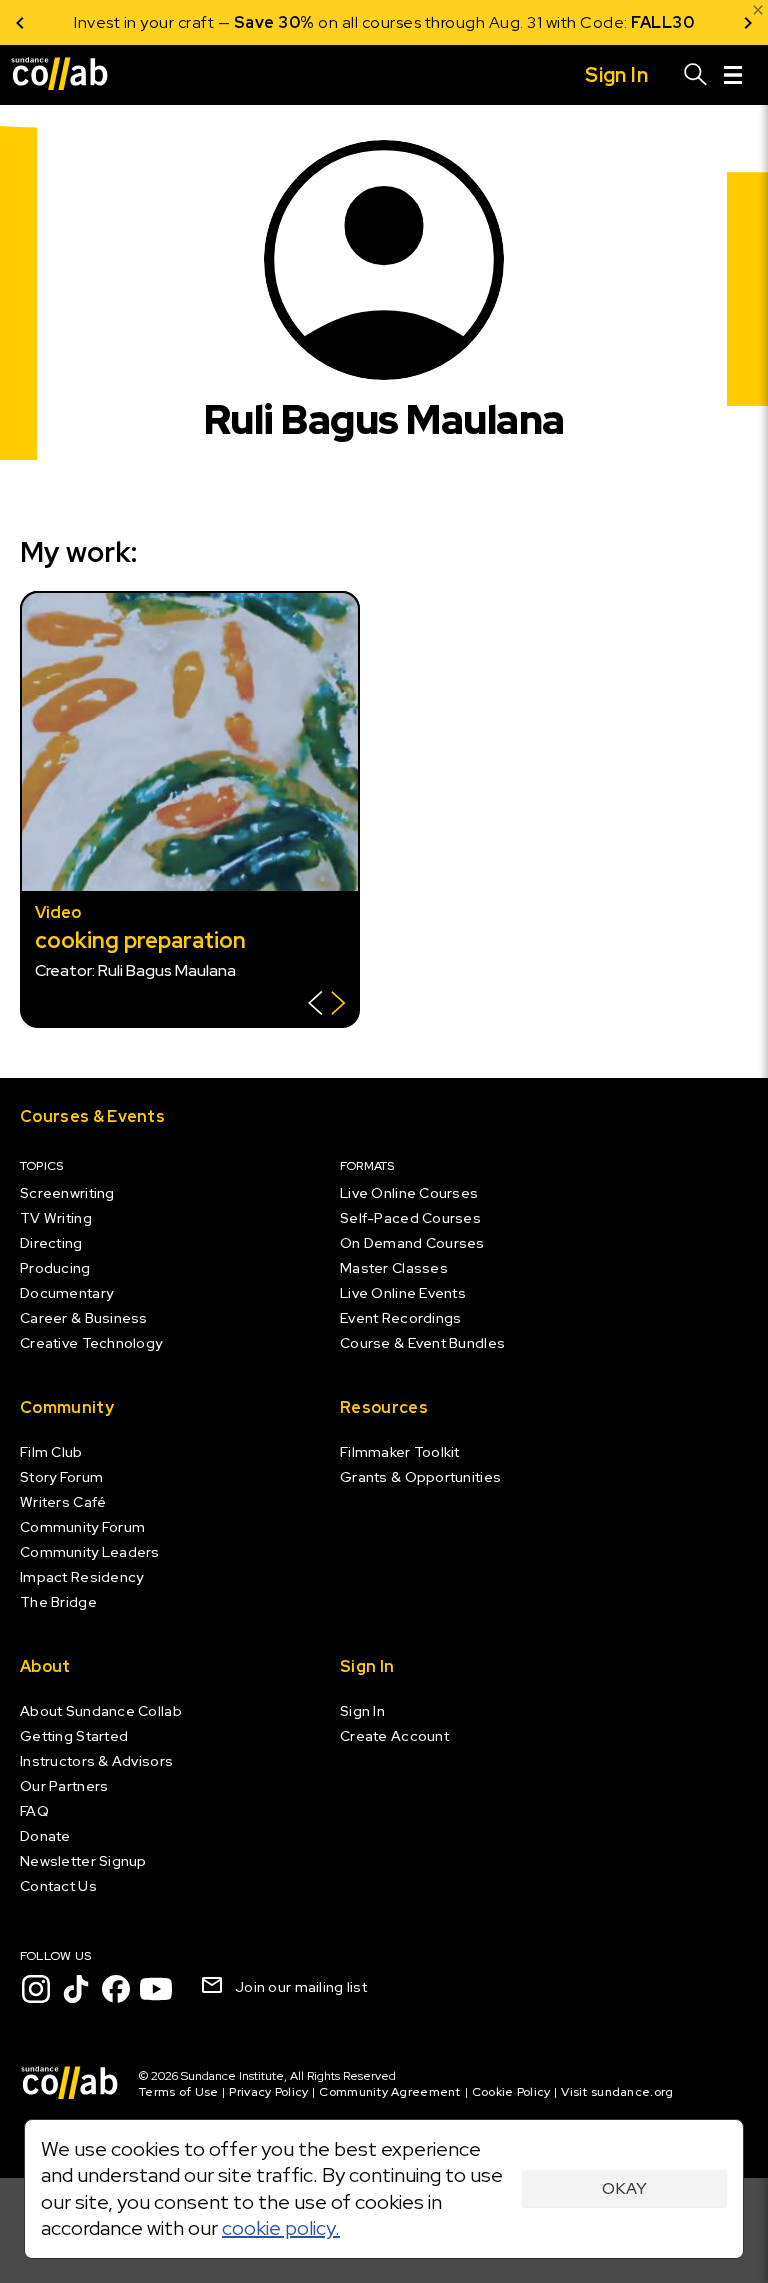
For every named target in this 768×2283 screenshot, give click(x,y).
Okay (624, 2188)
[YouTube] (156, 1989)
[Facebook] (116, 1989)
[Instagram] (36, 1989)
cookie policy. (281, 2228)
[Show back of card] (326, 1005)
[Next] (748, 22)
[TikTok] (76, 1989)
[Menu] (733, 75)
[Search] (696, 75)
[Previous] (20, 22)
